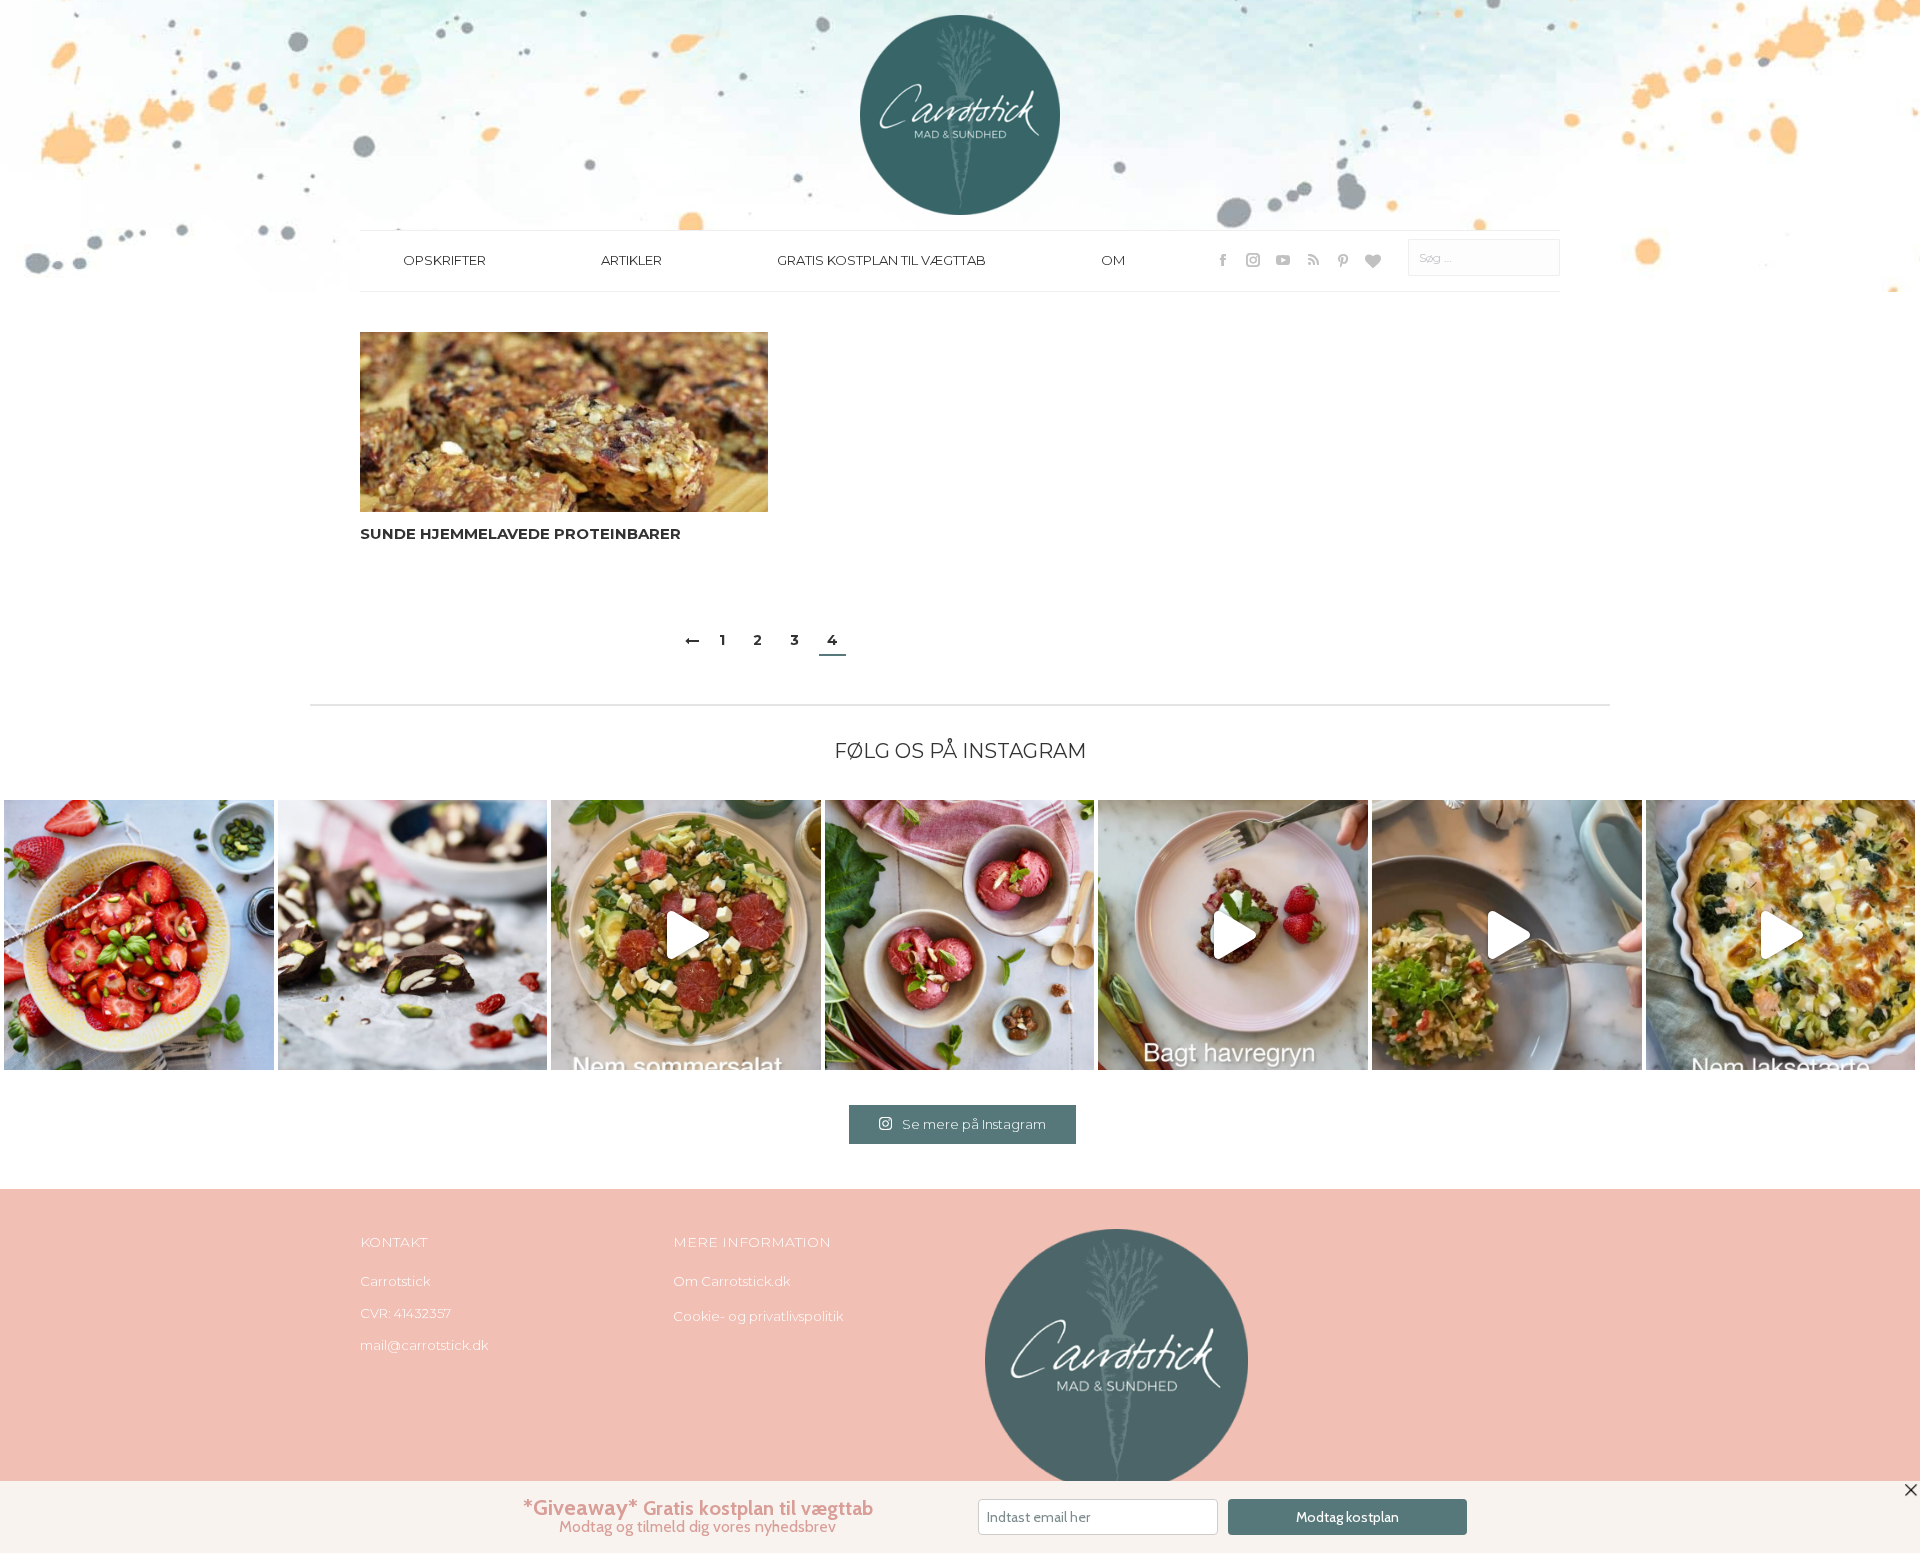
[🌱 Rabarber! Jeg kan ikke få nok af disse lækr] (960, 935)
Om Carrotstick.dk (731, 1281)
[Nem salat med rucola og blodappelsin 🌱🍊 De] (686, 935)
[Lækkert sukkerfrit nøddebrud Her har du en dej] (413, 935)
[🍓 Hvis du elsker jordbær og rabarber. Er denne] (1233, 935)
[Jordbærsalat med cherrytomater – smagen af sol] (139, 935)
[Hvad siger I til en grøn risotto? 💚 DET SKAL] (1507, 935)
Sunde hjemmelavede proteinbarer (520, 533)
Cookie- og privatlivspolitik (758, 1316)
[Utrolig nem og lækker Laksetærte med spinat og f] (1781, 935)
